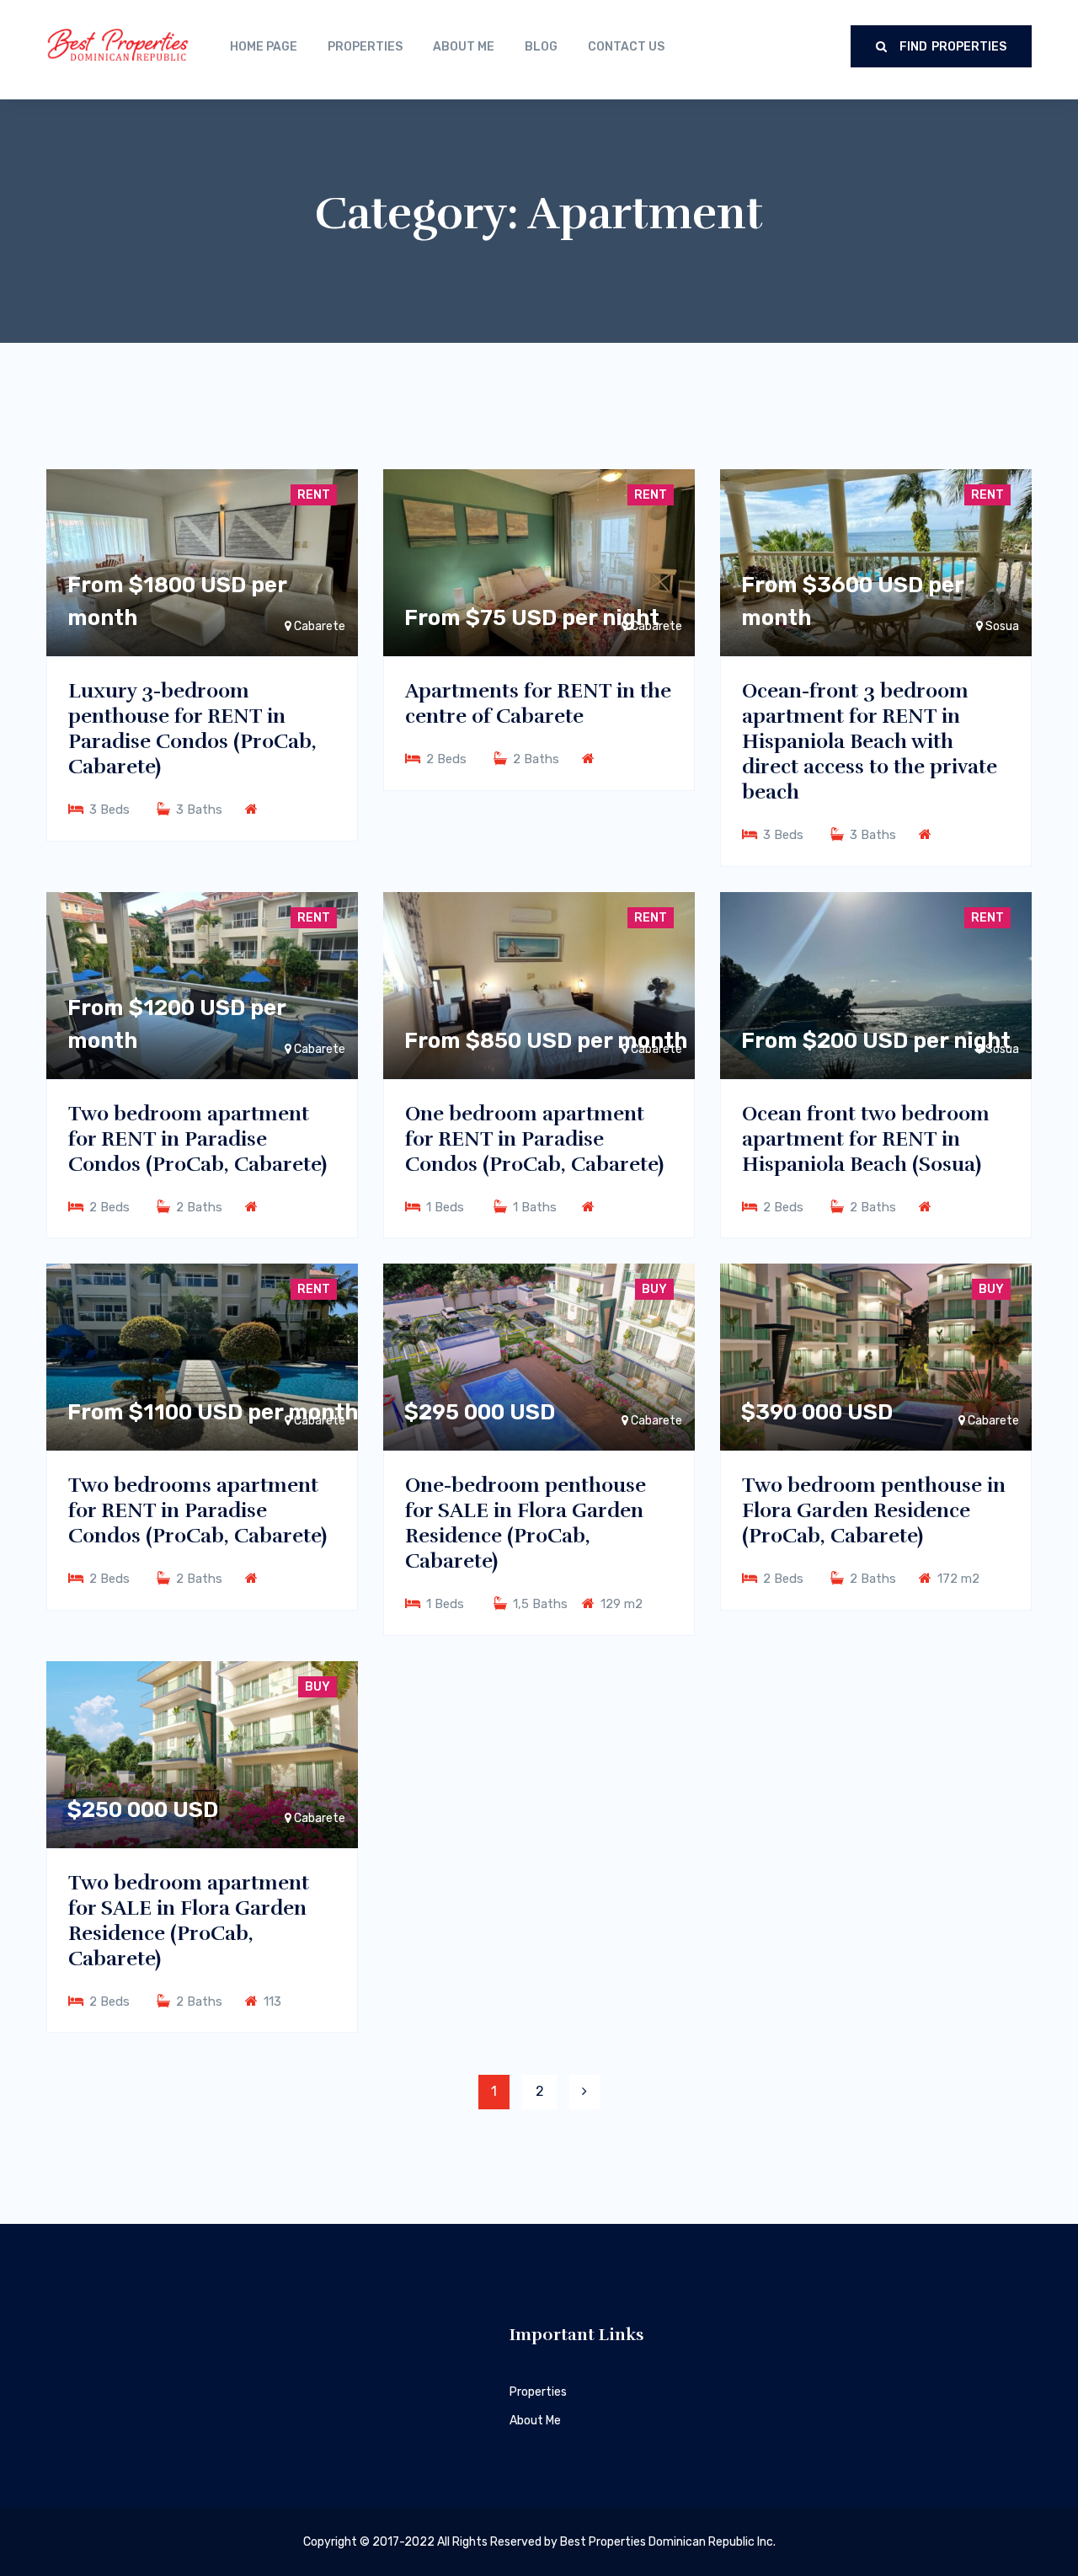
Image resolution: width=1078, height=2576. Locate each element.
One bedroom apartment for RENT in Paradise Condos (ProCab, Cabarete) (534, 1139)
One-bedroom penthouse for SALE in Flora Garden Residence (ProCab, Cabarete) (526, 1523)
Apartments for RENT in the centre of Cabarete (538, 703)
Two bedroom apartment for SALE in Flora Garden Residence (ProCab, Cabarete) (189, 1921)
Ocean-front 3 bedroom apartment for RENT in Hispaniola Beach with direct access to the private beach (870, 741)
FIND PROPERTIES (951, 47)
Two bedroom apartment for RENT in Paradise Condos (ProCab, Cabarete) (197, 1139)
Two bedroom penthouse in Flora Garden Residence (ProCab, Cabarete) (874, 1510)
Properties (538, 2392)
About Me (535, 2421)
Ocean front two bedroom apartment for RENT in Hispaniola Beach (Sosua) (866, 1139)
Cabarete (656, 1421)
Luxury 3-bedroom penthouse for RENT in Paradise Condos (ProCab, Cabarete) (192, 729)
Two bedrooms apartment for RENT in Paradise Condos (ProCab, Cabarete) (197, 1510)
